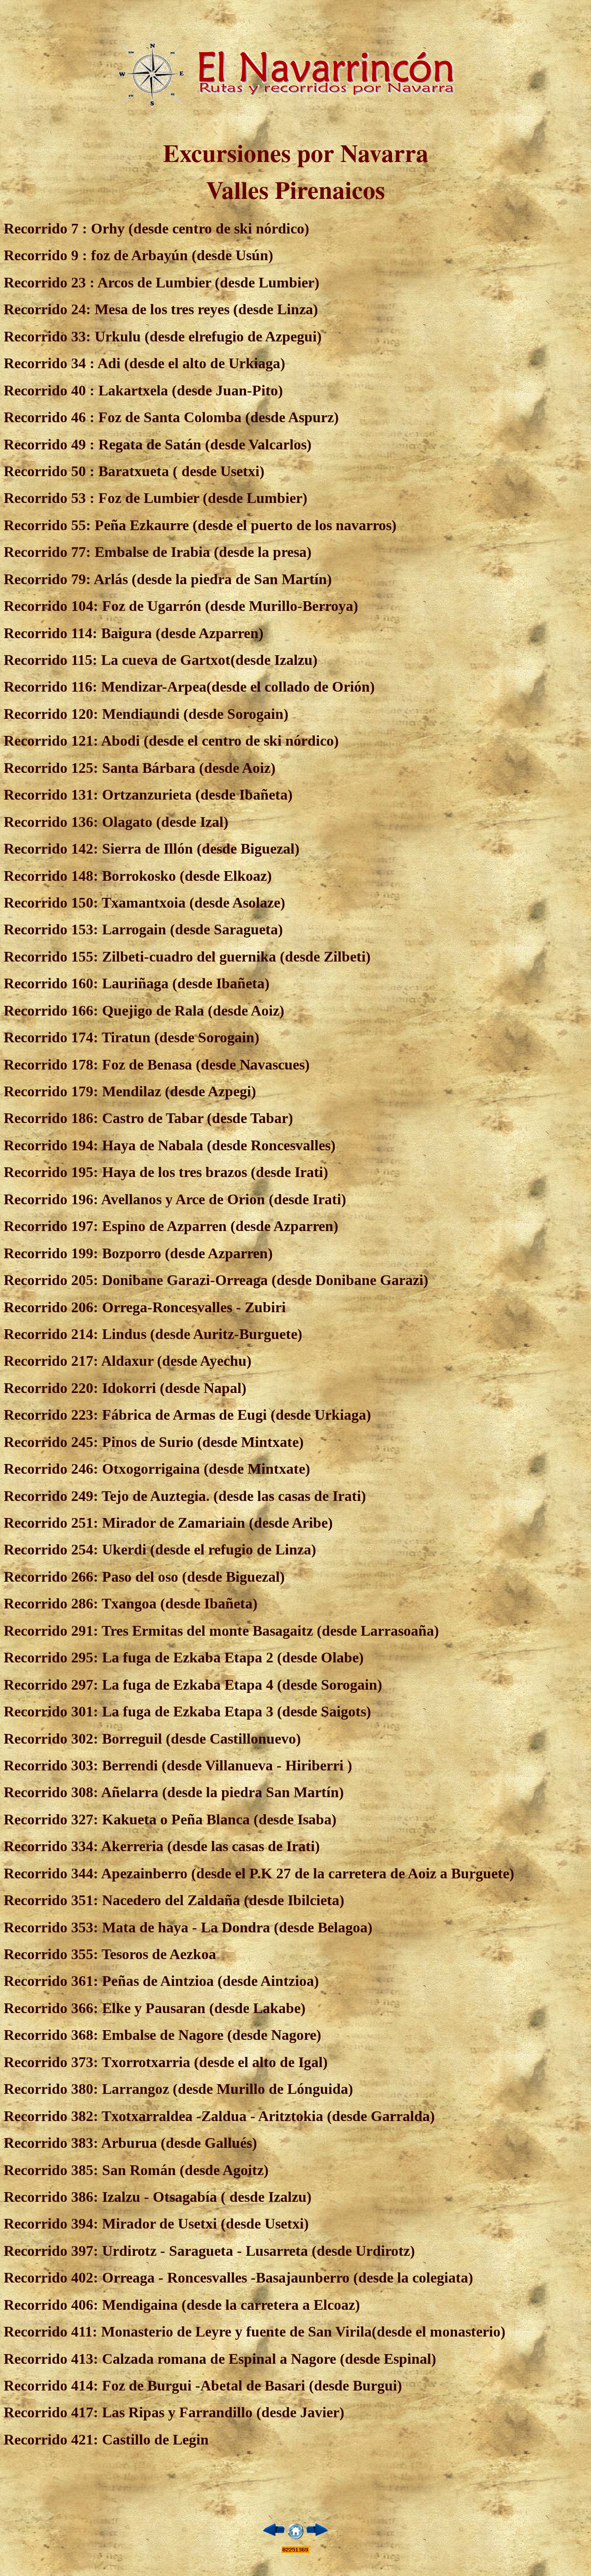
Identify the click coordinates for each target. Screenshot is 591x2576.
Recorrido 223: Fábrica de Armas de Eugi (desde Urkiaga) (187, 1415)
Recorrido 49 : (49, 444)
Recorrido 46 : (49, 417)
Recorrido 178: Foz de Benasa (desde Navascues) (157, 1064)
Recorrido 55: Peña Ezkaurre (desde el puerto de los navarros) (200, 525)
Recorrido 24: (47, 309)
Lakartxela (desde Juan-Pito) (189, 390)
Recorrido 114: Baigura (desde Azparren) (134, 633)
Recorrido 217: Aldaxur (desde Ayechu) (128, 1361)
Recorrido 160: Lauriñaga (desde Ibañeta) (137, 983)
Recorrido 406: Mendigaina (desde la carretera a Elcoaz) (182, 2305)
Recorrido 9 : (45, 255)
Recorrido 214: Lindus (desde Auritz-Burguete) (153, 1334)
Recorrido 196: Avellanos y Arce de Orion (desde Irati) (175, 1199)
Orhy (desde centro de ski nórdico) (157, 228)
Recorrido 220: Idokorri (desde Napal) (125, 1388)
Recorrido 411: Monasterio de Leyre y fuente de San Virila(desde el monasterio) (255, 2331)
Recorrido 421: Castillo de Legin (106, 2439)
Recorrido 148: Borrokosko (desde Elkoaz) (138, 876)
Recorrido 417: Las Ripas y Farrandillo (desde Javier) (174, 2412)
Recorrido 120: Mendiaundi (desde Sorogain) (146, 714)
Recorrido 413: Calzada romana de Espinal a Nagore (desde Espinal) (220, 2359)
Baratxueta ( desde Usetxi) (181, 471)
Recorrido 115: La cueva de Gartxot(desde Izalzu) (161, 660)
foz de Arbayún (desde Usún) (180, 255)
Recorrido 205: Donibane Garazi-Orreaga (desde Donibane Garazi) (216, 1280)
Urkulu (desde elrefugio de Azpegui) (206, 336)
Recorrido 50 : (51, 471)
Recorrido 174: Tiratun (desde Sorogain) (132, 1037)
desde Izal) (195, 822)
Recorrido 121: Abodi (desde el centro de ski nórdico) (171, 741)
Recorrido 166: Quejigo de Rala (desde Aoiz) (144, 1010)
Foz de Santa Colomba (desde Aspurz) (217, 417)
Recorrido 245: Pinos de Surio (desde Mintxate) (154, 1442)
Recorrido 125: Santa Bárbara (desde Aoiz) (140, 768)
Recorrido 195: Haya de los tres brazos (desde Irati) (166, 1172)
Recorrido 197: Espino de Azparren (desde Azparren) (171, 1226)
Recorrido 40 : (49, 390)
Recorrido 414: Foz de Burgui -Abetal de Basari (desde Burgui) (203, 2385)
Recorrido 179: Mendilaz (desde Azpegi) (130, 1091)
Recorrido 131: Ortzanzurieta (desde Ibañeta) (148, 795)
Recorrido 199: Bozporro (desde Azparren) (138, 1253)
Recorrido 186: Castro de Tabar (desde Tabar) (148, 1118)
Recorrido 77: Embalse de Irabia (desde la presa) (158, 552)
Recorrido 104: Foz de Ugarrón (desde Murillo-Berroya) (181, 606)
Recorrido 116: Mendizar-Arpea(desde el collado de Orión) (189, 687)
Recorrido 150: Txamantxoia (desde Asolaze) (145, 902)
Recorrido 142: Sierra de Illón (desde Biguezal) (152, 849)
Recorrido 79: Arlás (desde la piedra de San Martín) (168, 579)
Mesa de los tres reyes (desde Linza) (205, 309)
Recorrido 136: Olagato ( (82, 822)
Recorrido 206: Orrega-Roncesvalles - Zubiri (145, 1307)
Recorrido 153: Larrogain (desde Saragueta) (143, 929)
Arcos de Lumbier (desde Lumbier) (207, 282)
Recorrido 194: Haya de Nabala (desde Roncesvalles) (170, 1145)
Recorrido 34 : (49, 363)
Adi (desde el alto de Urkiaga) (190, 363)
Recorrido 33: (47, 336)
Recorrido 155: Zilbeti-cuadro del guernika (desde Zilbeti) (187, 956)
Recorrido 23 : (49, 282)
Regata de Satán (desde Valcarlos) (203, 444)
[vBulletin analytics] (295, 2550)
